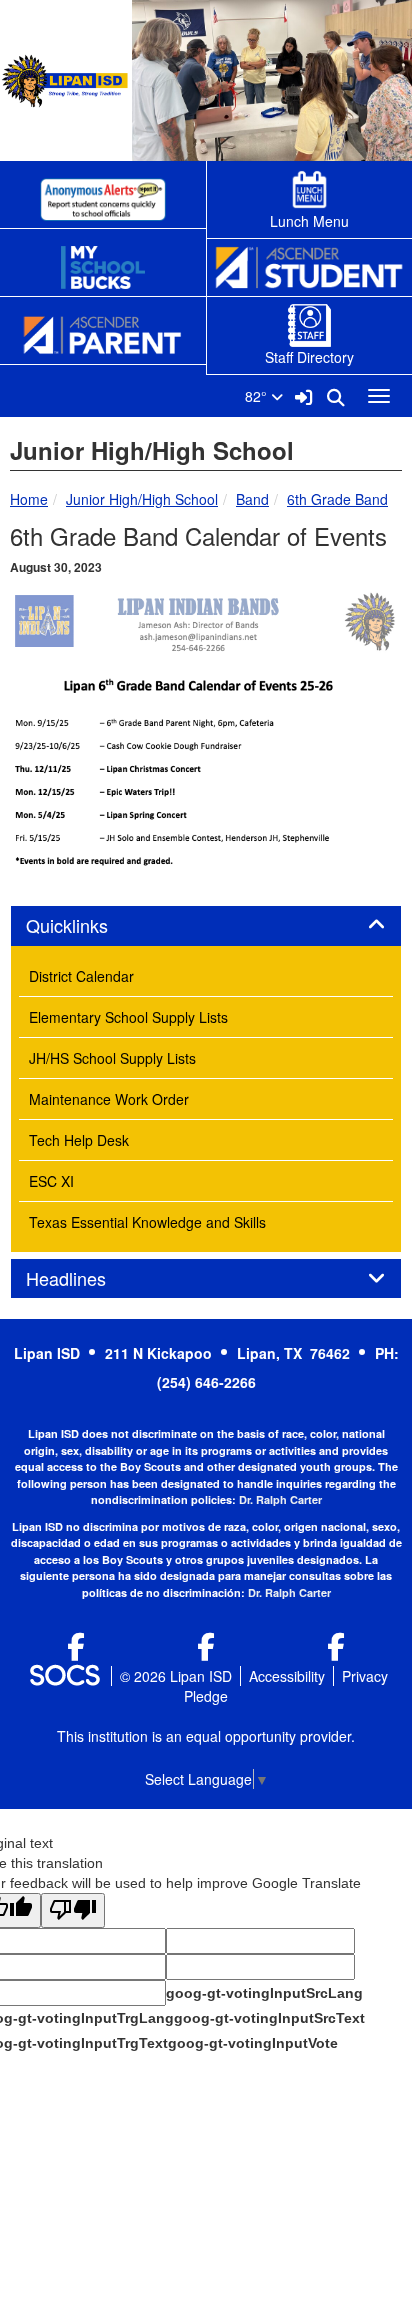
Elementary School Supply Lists (128, 1017)
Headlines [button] (88, 1279)
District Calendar (81, 976)
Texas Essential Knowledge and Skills (147, 1222)
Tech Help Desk (79, 1140)
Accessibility (287, 1676)
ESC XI (51, 1181)
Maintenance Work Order (109, 1099)
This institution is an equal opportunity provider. (206, 1736)
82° (258, 396)
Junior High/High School (142, 499)
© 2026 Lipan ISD (176, 1676)
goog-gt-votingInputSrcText (269, 2018)
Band (252, 499)
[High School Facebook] (75, 1651)
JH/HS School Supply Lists (112, 1058)
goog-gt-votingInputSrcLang (264, 1993)
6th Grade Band (337, 499)
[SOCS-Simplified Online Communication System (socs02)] (64, 1676)
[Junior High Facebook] (205, 1651)
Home (29, 499)
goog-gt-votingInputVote (253, 2043)
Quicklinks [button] (89, 926)
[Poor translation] (73, 1910)
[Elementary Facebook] (336, 1651)
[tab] (206, 926)
